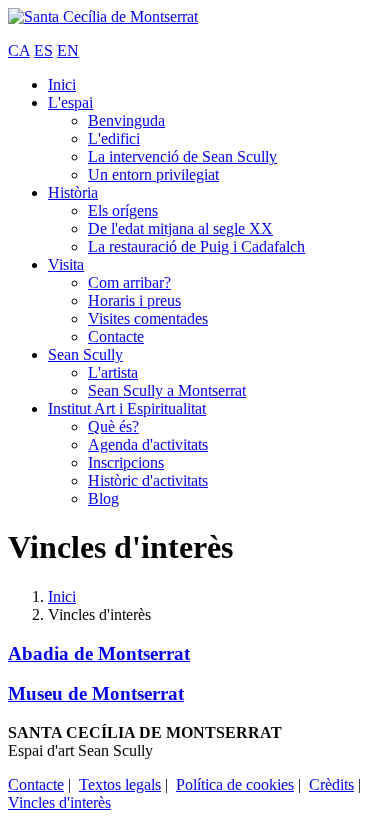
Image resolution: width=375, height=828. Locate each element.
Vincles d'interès (59, 802)
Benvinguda (126, 120)
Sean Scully (85, 354)
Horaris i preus (134, 300)
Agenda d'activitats (148, 444)
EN (68, 50)
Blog (103, 498)
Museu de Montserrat (96, 693)
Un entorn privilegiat (153, 174)
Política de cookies (235, 784)
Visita (66, 264)
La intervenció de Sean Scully (182, 156)
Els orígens (123, 210)
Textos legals (120, 784)
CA (19, 50)
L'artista (113, 372)
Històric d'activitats (148, 480)
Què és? (113, 426)
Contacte (116, 336)
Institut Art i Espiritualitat (127, 408)
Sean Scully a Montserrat (167, 390)
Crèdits (331, 784)
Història (73, 192)
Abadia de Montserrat (99, 653)
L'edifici (114, 138)
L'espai (70, 102)
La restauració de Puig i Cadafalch (196, 246)
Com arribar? (129, 282)
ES (43, 50)
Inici (62, 84)
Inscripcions (126, 462)
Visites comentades (148, 318)
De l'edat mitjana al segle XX (180, 228)
